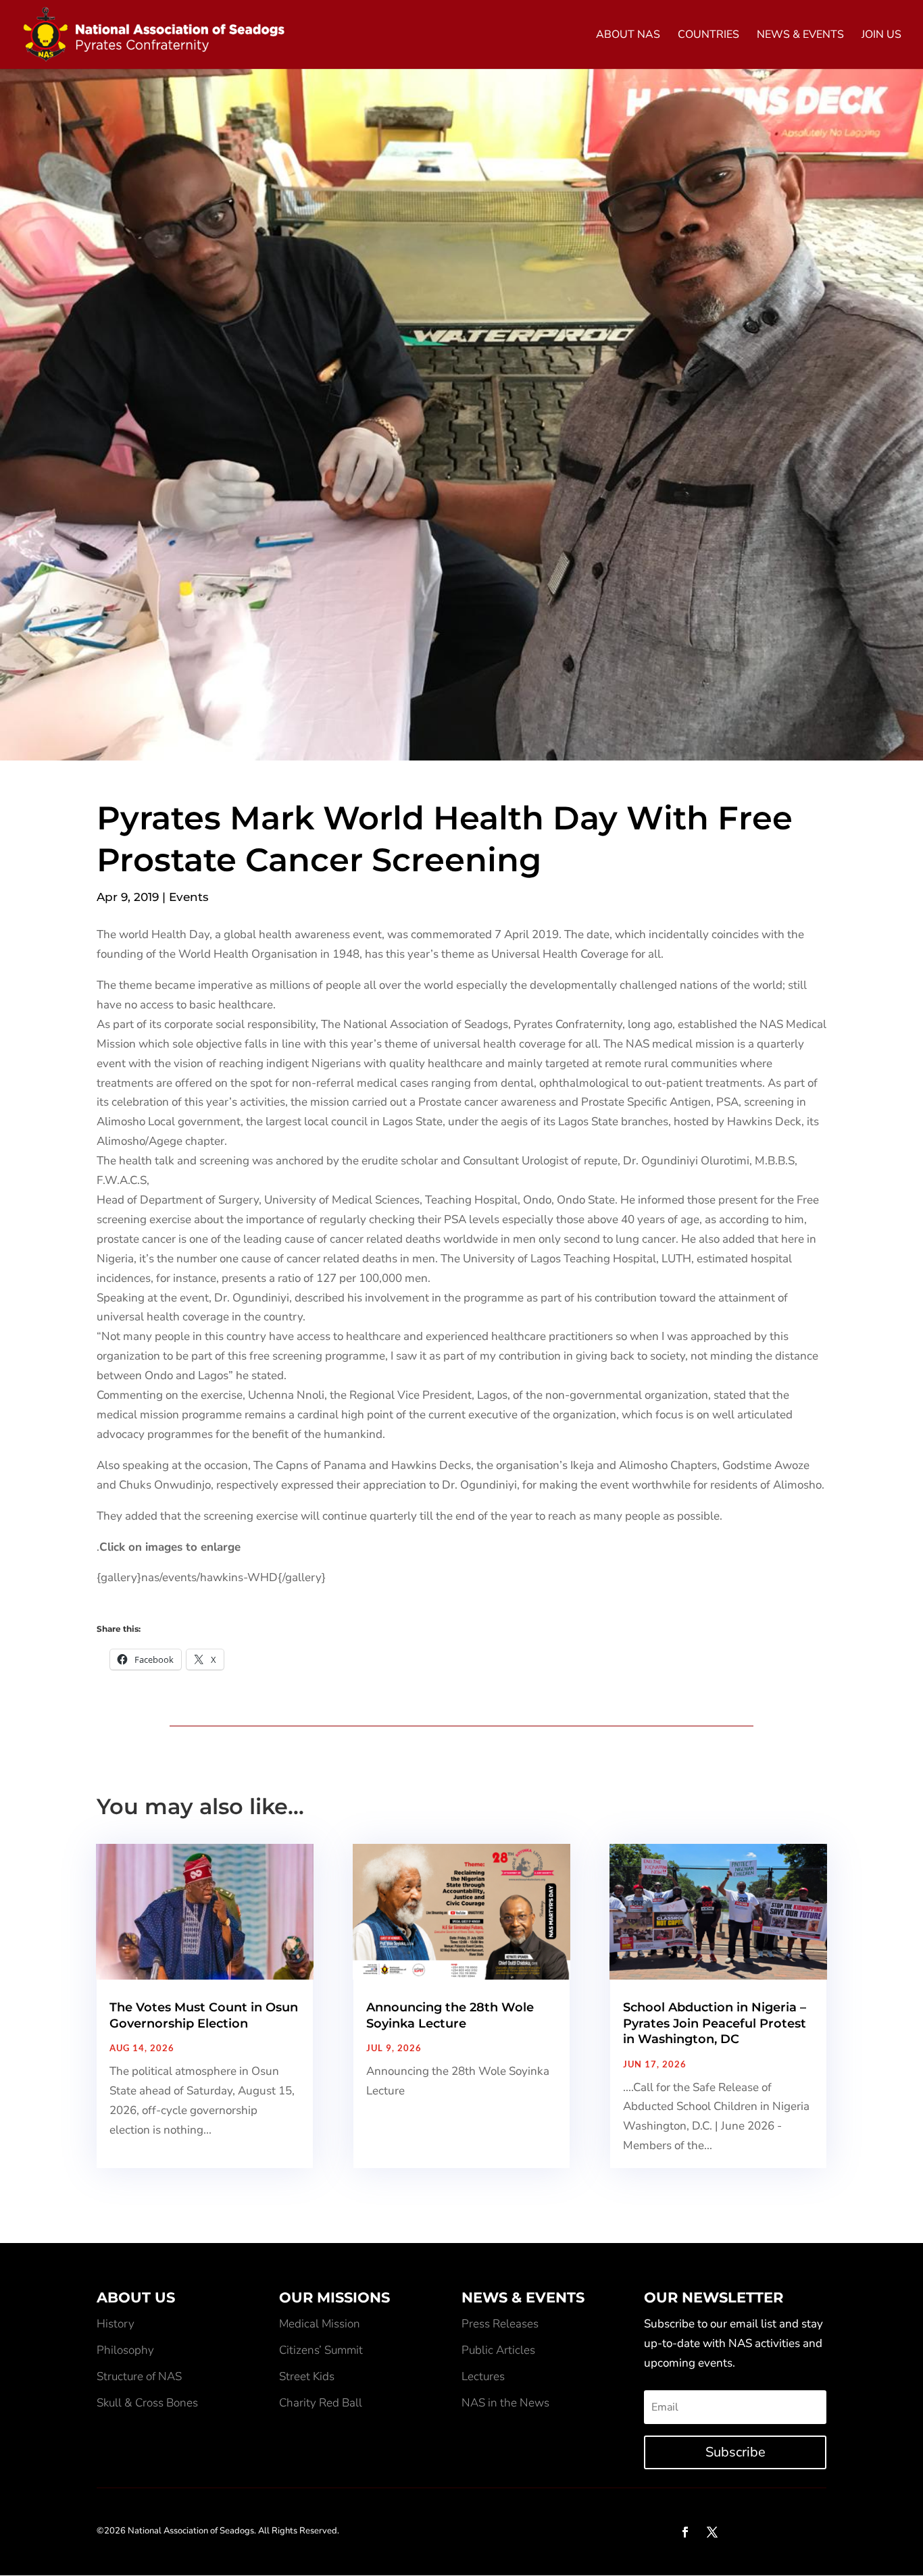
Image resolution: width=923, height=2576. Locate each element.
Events (189, 897)
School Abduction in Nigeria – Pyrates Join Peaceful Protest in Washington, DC (715, 2023)
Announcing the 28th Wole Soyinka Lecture (450, 2015)
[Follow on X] (712, 2532)
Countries (708, 36)
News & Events (800, 36)
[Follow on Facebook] (685, 2532)
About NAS (628, 36)
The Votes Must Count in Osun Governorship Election (204, 2015)
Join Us (881, 36)
